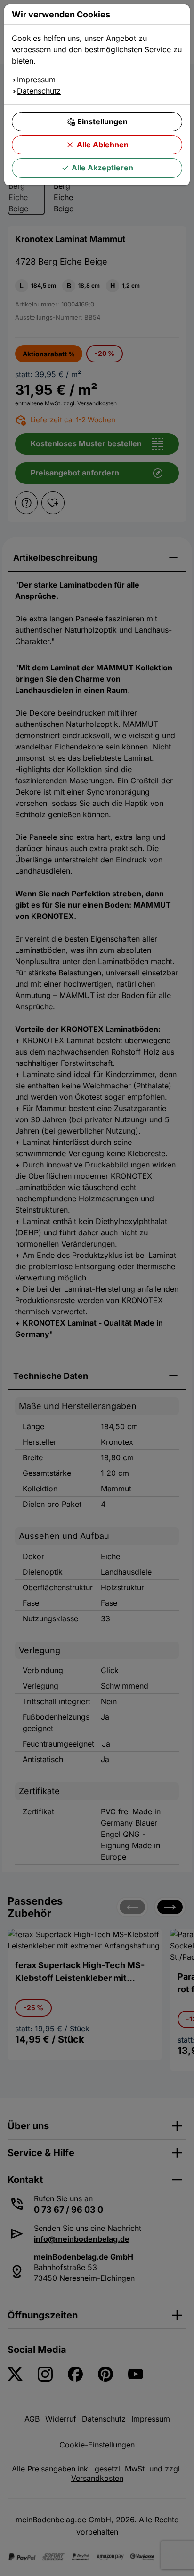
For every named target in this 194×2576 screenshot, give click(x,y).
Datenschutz (39, 91)
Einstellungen (102, 121)
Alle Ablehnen (103, 145)
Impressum (36, 80)
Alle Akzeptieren (102, 168)
